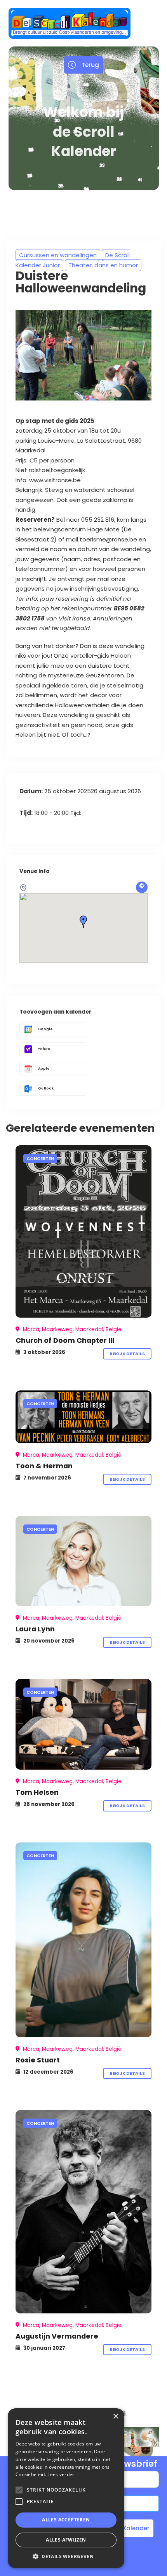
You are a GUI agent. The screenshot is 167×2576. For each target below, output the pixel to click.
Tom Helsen (37, 1792)
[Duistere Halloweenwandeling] (83, 1231)
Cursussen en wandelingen (58, 255)
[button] (66, 2556)
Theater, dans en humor (103, 265)
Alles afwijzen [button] (66, 2540)
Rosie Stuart (38, 2060)
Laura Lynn (35, 1629)
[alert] (66, 2488)
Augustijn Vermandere (57, 2336)
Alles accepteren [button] (66, 2520)
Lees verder (61, 2474)
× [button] (116, 2417)
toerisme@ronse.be (108, 539)
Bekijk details (127, 1354)
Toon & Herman (44, 1466)
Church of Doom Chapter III (65, 1340)
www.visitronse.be (55, 480)
